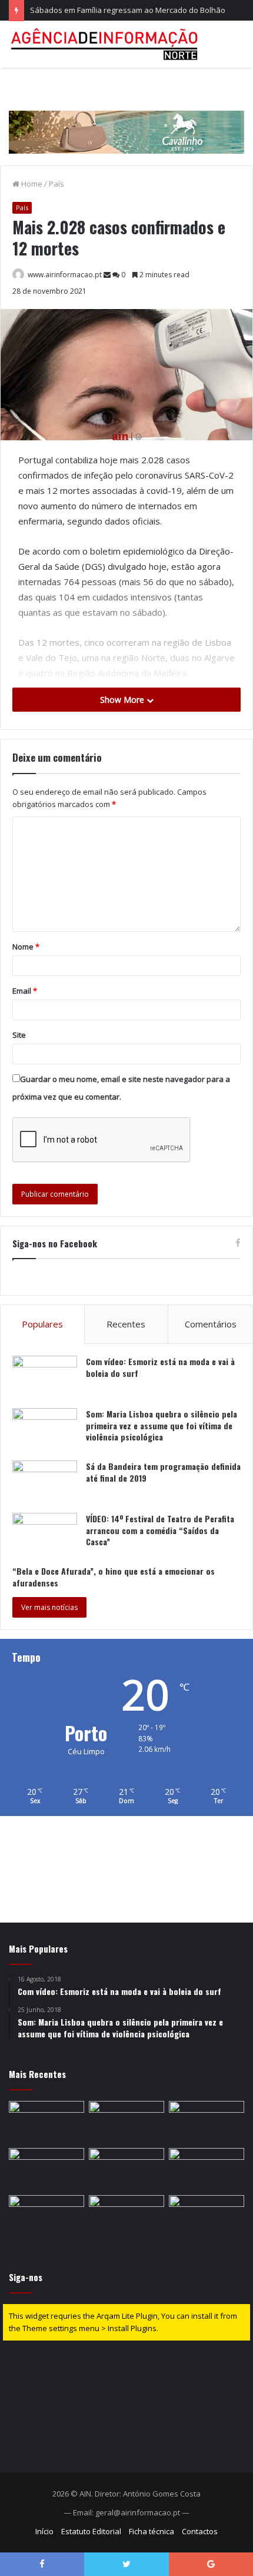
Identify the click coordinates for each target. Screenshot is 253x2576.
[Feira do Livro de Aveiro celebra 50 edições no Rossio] (46, 2216)
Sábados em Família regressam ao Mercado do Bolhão (128, 10)
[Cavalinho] (126, 115)
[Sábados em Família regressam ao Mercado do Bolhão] (207, 2122)
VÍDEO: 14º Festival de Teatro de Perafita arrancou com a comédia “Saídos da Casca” (160, 1530)
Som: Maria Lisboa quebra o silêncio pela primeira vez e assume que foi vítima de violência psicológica (162, 1425)
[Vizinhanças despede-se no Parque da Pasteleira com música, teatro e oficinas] (207, 2169)
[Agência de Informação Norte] (106, 44)
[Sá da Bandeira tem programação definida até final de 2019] (45, 1483)
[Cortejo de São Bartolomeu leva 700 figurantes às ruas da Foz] (46, 2169)
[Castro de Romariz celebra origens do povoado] (126, 2216)
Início (44, 2531)
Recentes (126, 1324)
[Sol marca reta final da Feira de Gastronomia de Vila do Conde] (46, 2122)
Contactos (200, 2531)
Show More (123, 700)
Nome (26, 947)
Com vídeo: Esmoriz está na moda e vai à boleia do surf (160, 1367)
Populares (42, 1324)
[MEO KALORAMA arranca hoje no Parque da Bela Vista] (126, 2122)
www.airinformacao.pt (65, 275)
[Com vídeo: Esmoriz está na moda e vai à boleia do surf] (45, 1378)
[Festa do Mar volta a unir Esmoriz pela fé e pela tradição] (126, 2169)
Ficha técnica (152, 2531)
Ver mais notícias (49, 1607)
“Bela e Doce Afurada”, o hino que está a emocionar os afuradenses (114, 1577)
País (56, 184)
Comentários (211, 1324)
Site (19, 1035)
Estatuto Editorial (91, 2531)
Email (25, 991)
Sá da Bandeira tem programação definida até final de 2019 (163, 1472)
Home (31, 184)
